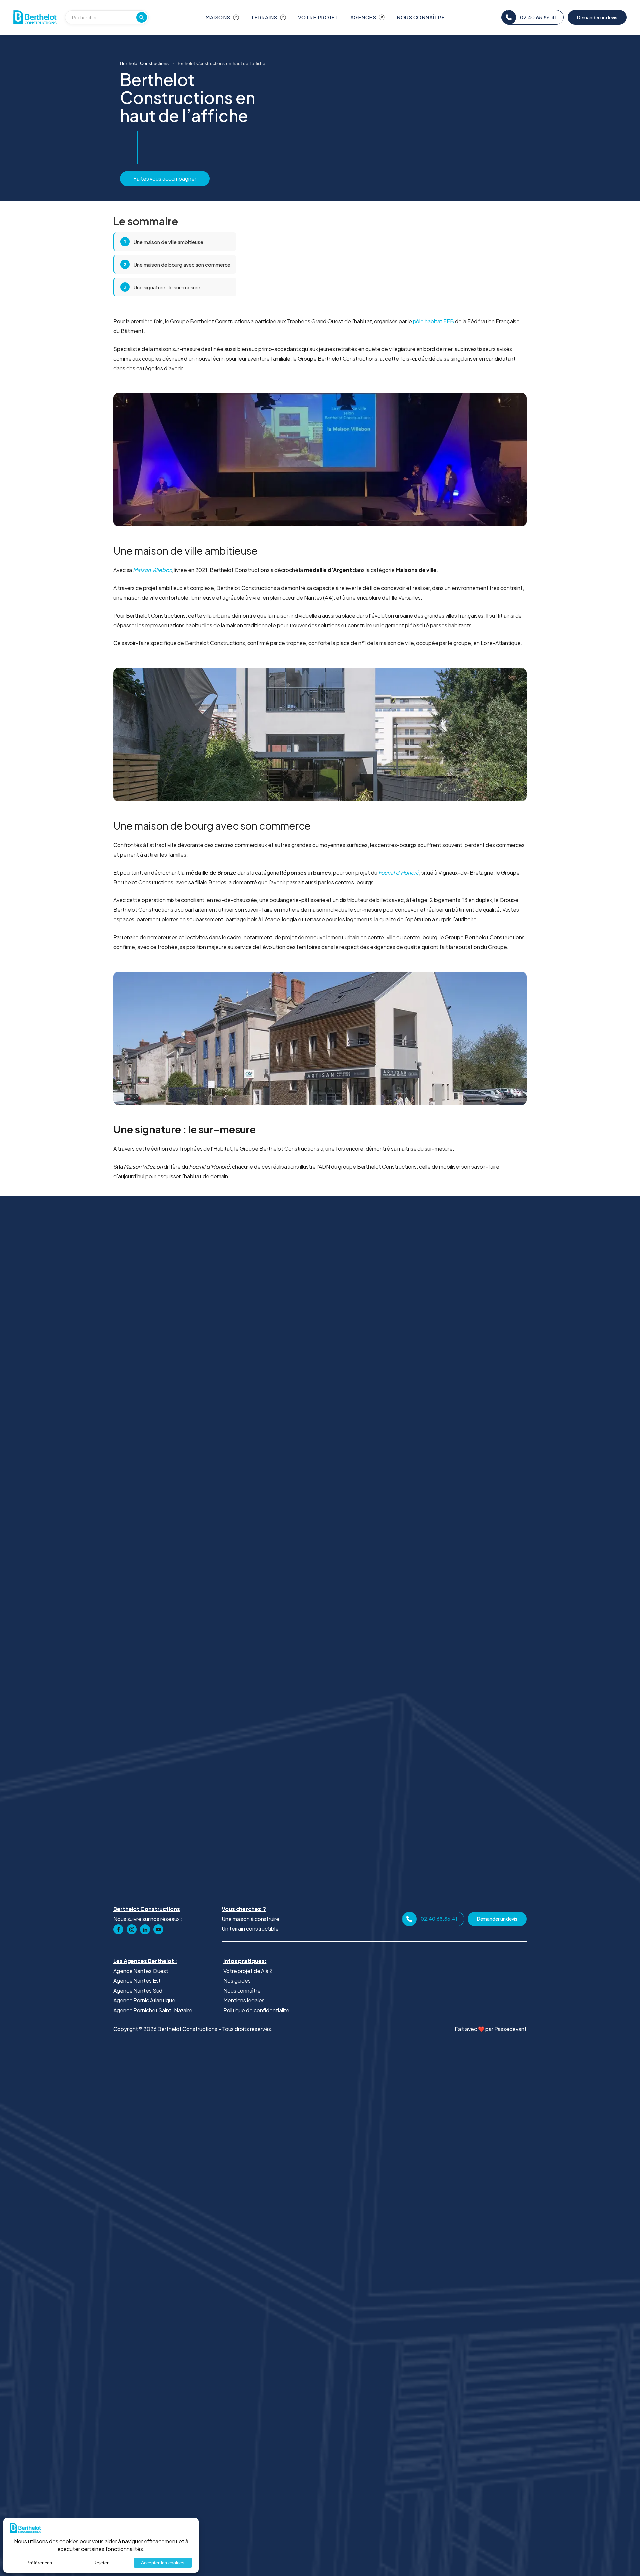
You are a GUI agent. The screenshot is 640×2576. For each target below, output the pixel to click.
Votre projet (318, 17)
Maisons (218, 17)
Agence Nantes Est (137, 1980)
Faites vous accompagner (165, 178)
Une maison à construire (250, 1919)
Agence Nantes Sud (138, 1990)
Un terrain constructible (250, 1928)
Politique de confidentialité (256, 2010)
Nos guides (237, 1980)
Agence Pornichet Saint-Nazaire (153, 2010)
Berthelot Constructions (144, 63)
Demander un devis (597, 17)
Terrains (264, 17)
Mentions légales (244, 2000)
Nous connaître (242, 1990)
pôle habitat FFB (433, 321)
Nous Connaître (421, 17)
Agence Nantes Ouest (141, 1971)
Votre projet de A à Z (248, 1971)
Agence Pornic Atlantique (144, 2000)
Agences (363, 17)
